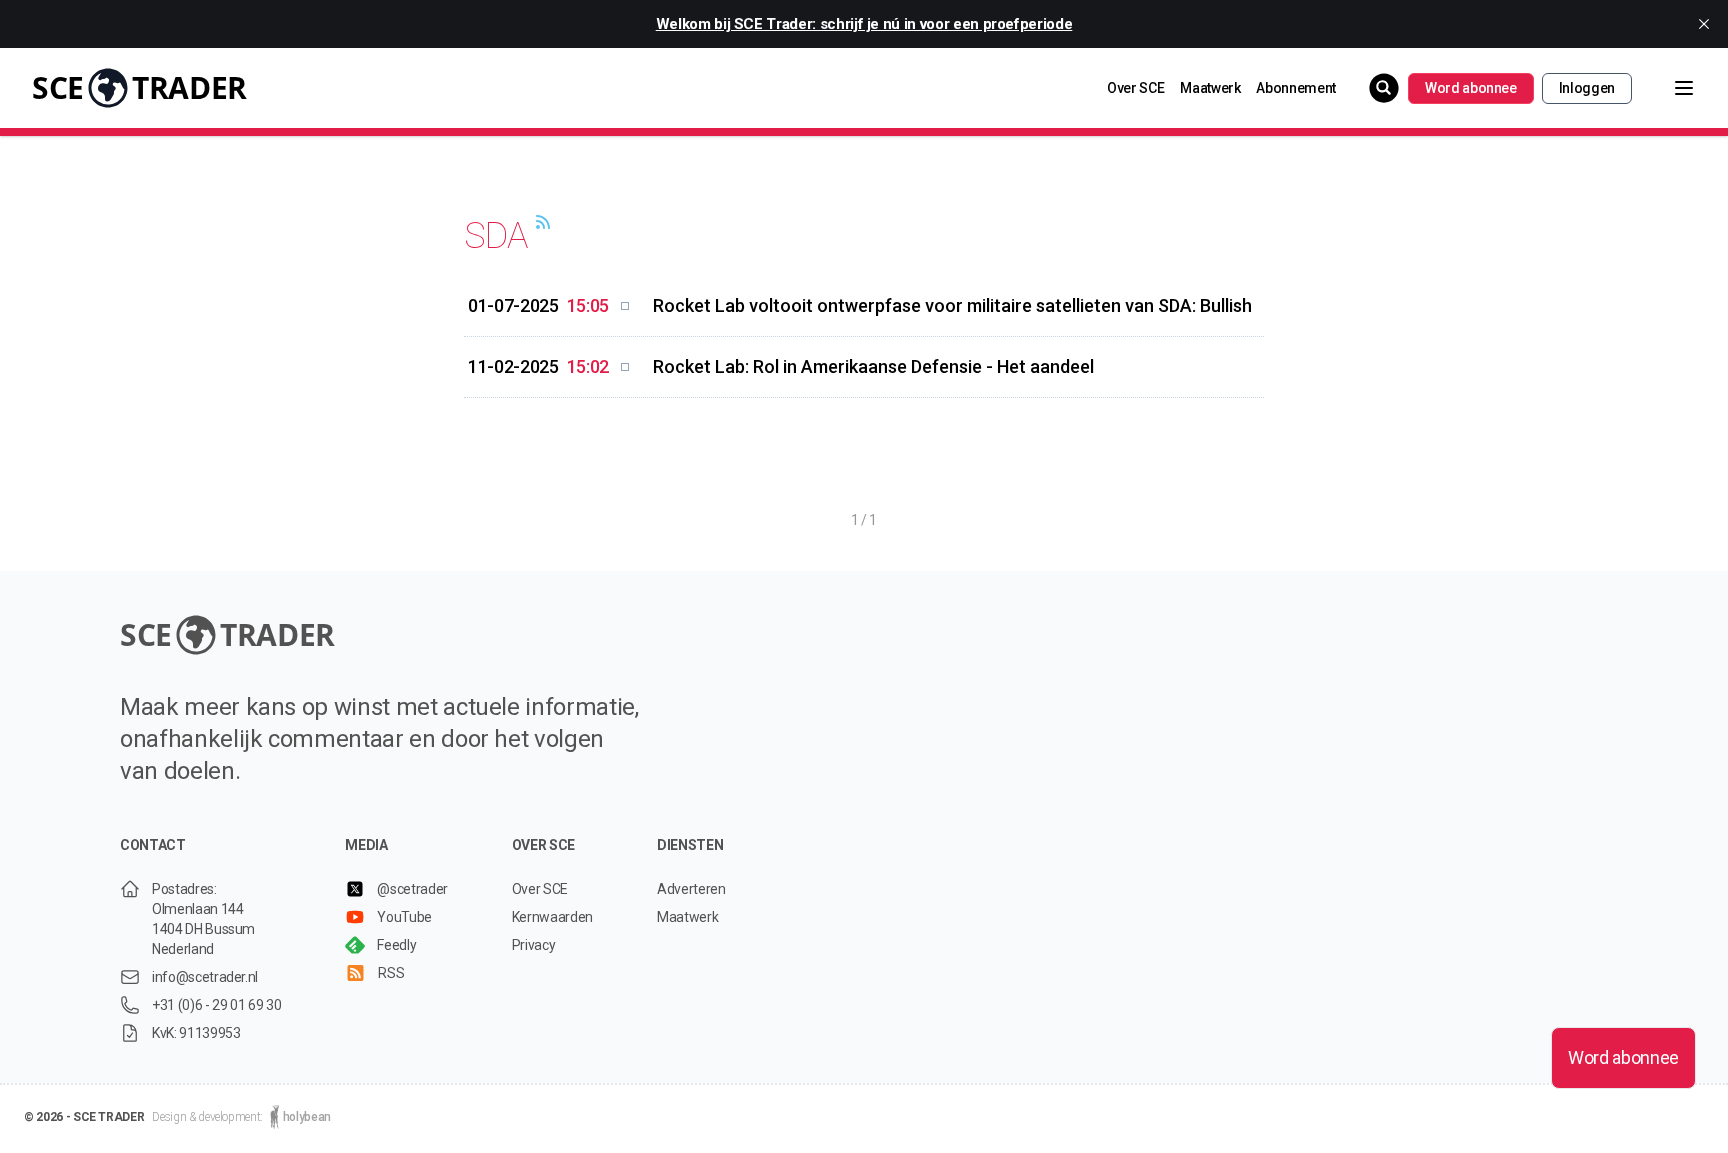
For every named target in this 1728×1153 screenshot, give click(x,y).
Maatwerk (1210, 88)
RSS (391, 973)
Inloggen (1587, 88)
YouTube (404, 917)
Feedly (396, 945)
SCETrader (139, 87)
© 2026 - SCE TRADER (84, 1117)
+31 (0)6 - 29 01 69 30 (216, 1005)
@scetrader (412, 889)
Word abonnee (1471, 88)
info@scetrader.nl (205, 977)
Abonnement (1296, 88)
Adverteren (691, 889)
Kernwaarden (552, 917)
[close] (1704, 24)
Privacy (534, 945)
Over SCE (1135, 88)
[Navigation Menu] (1668, 88)
